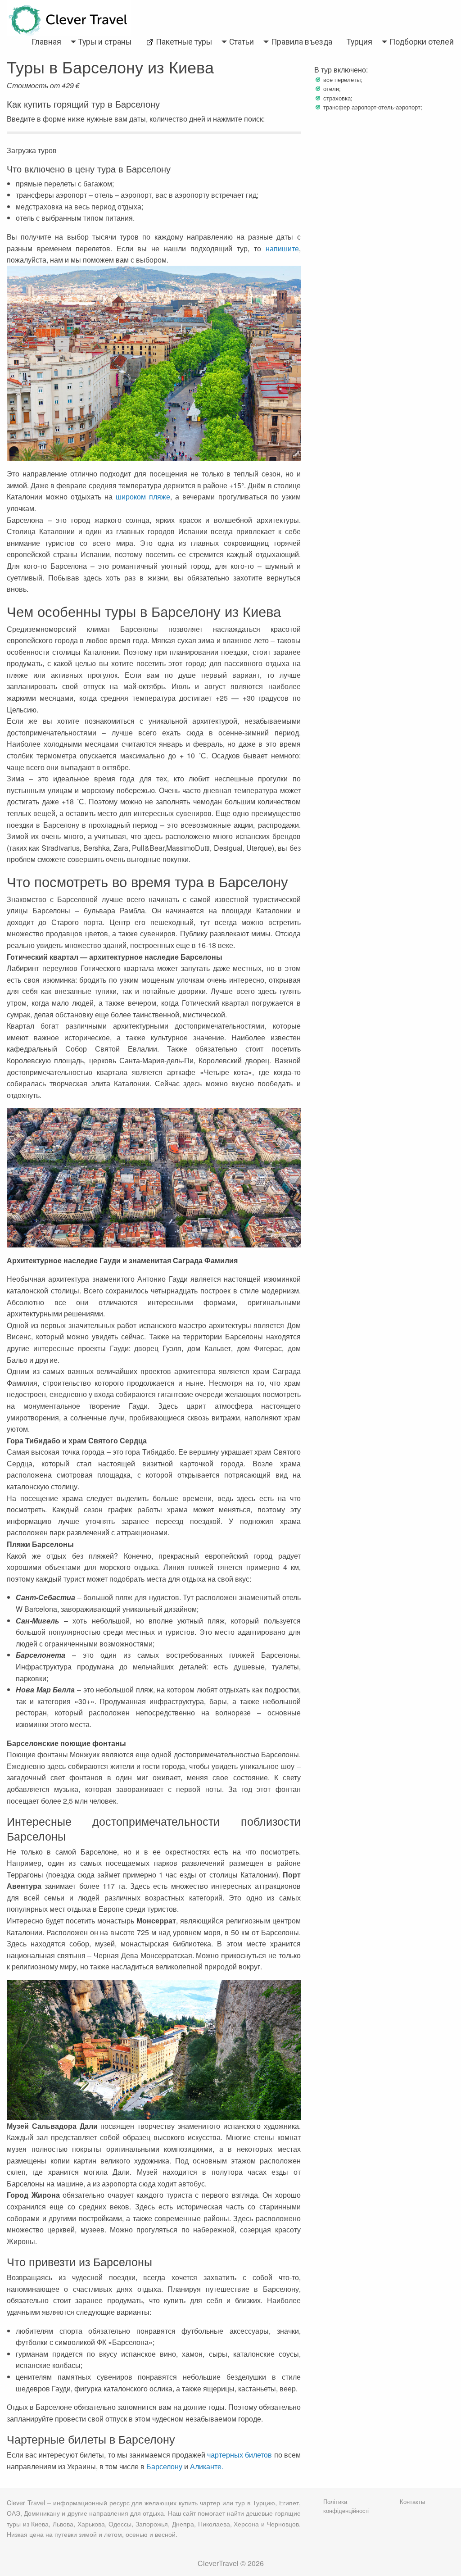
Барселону (164, 2466)
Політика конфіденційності (346, 2506)
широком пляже (143, 497)
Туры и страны (105, 42)
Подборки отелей (422, 42)
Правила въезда (302, 42)
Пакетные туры (183, 42)
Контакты (412, 2501)
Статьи (242, 42)
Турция (359, 42)
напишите (282, 248)
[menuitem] (46, 42)
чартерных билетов (240, 2455)
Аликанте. (207, 2466)
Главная (46, 42)
